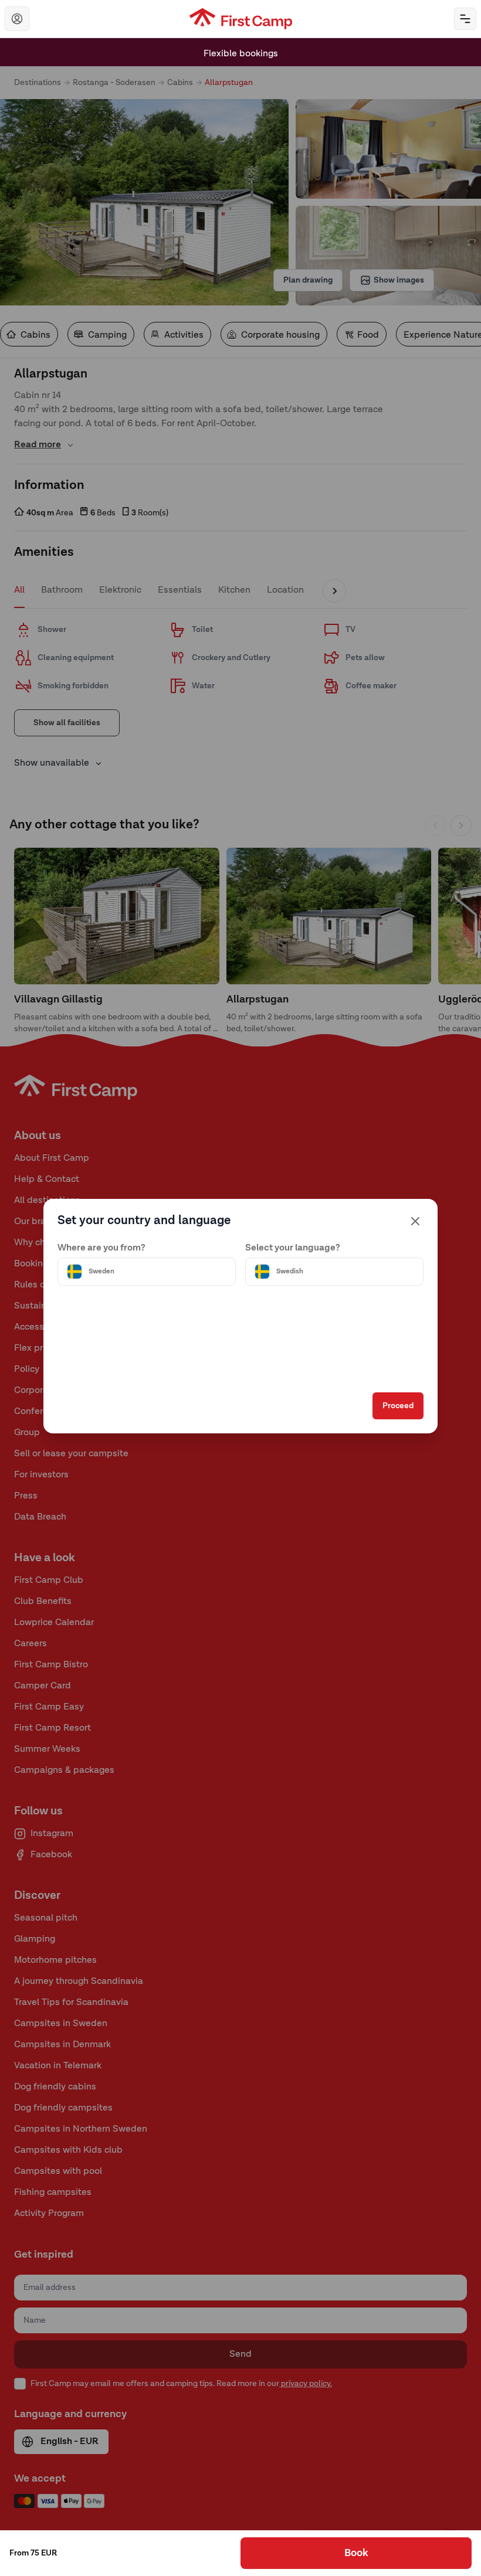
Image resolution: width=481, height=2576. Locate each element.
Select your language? (293, 1248)
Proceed (398, 1406)
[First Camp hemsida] (241, 19)
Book (356, 2553)
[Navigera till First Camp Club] (17, 19)
